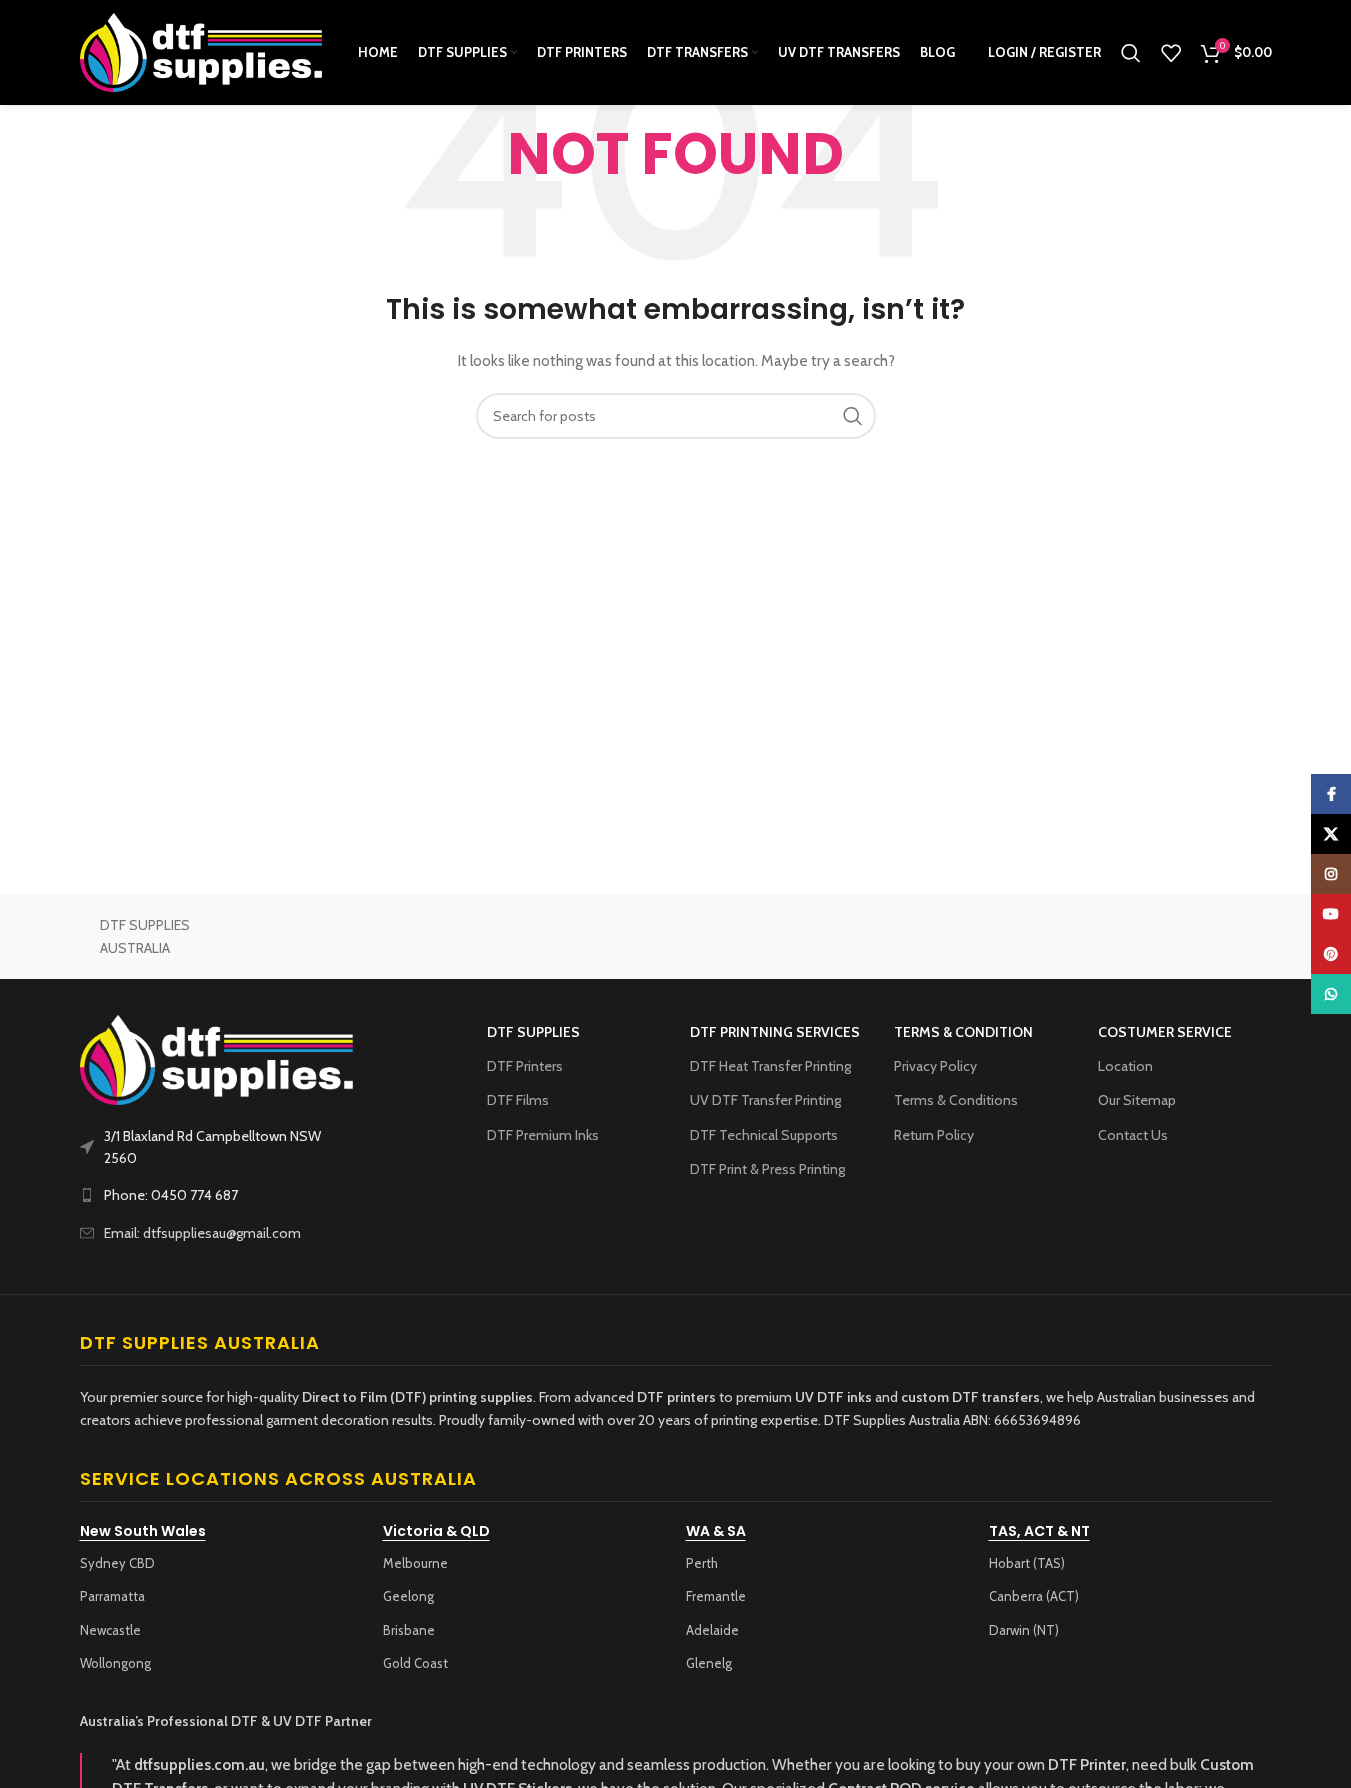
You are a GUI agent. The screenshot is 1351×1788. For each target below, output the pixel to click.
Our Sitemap (1137, 1100)
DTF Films (518, 1100)
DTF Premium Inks (543, 1135)
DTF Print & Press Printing (767, 1169)
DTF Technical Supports (764, 1135)
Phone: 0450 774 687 (171, 1195)
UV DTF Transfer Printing (765, 1100)
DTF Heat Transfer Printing (770, 1066)
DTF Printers (525, 1066)
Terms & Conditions (956, 1100)
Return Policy (934, 1135)
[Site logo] (202, 51)
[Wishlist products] (1171, 53)
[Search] (1131, 53)
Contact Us (1133, 1135)
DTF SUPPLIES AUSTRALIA (145, 936)
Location (1125, 1066)
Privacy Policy (935, 1066)
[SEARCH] (853, 416)
